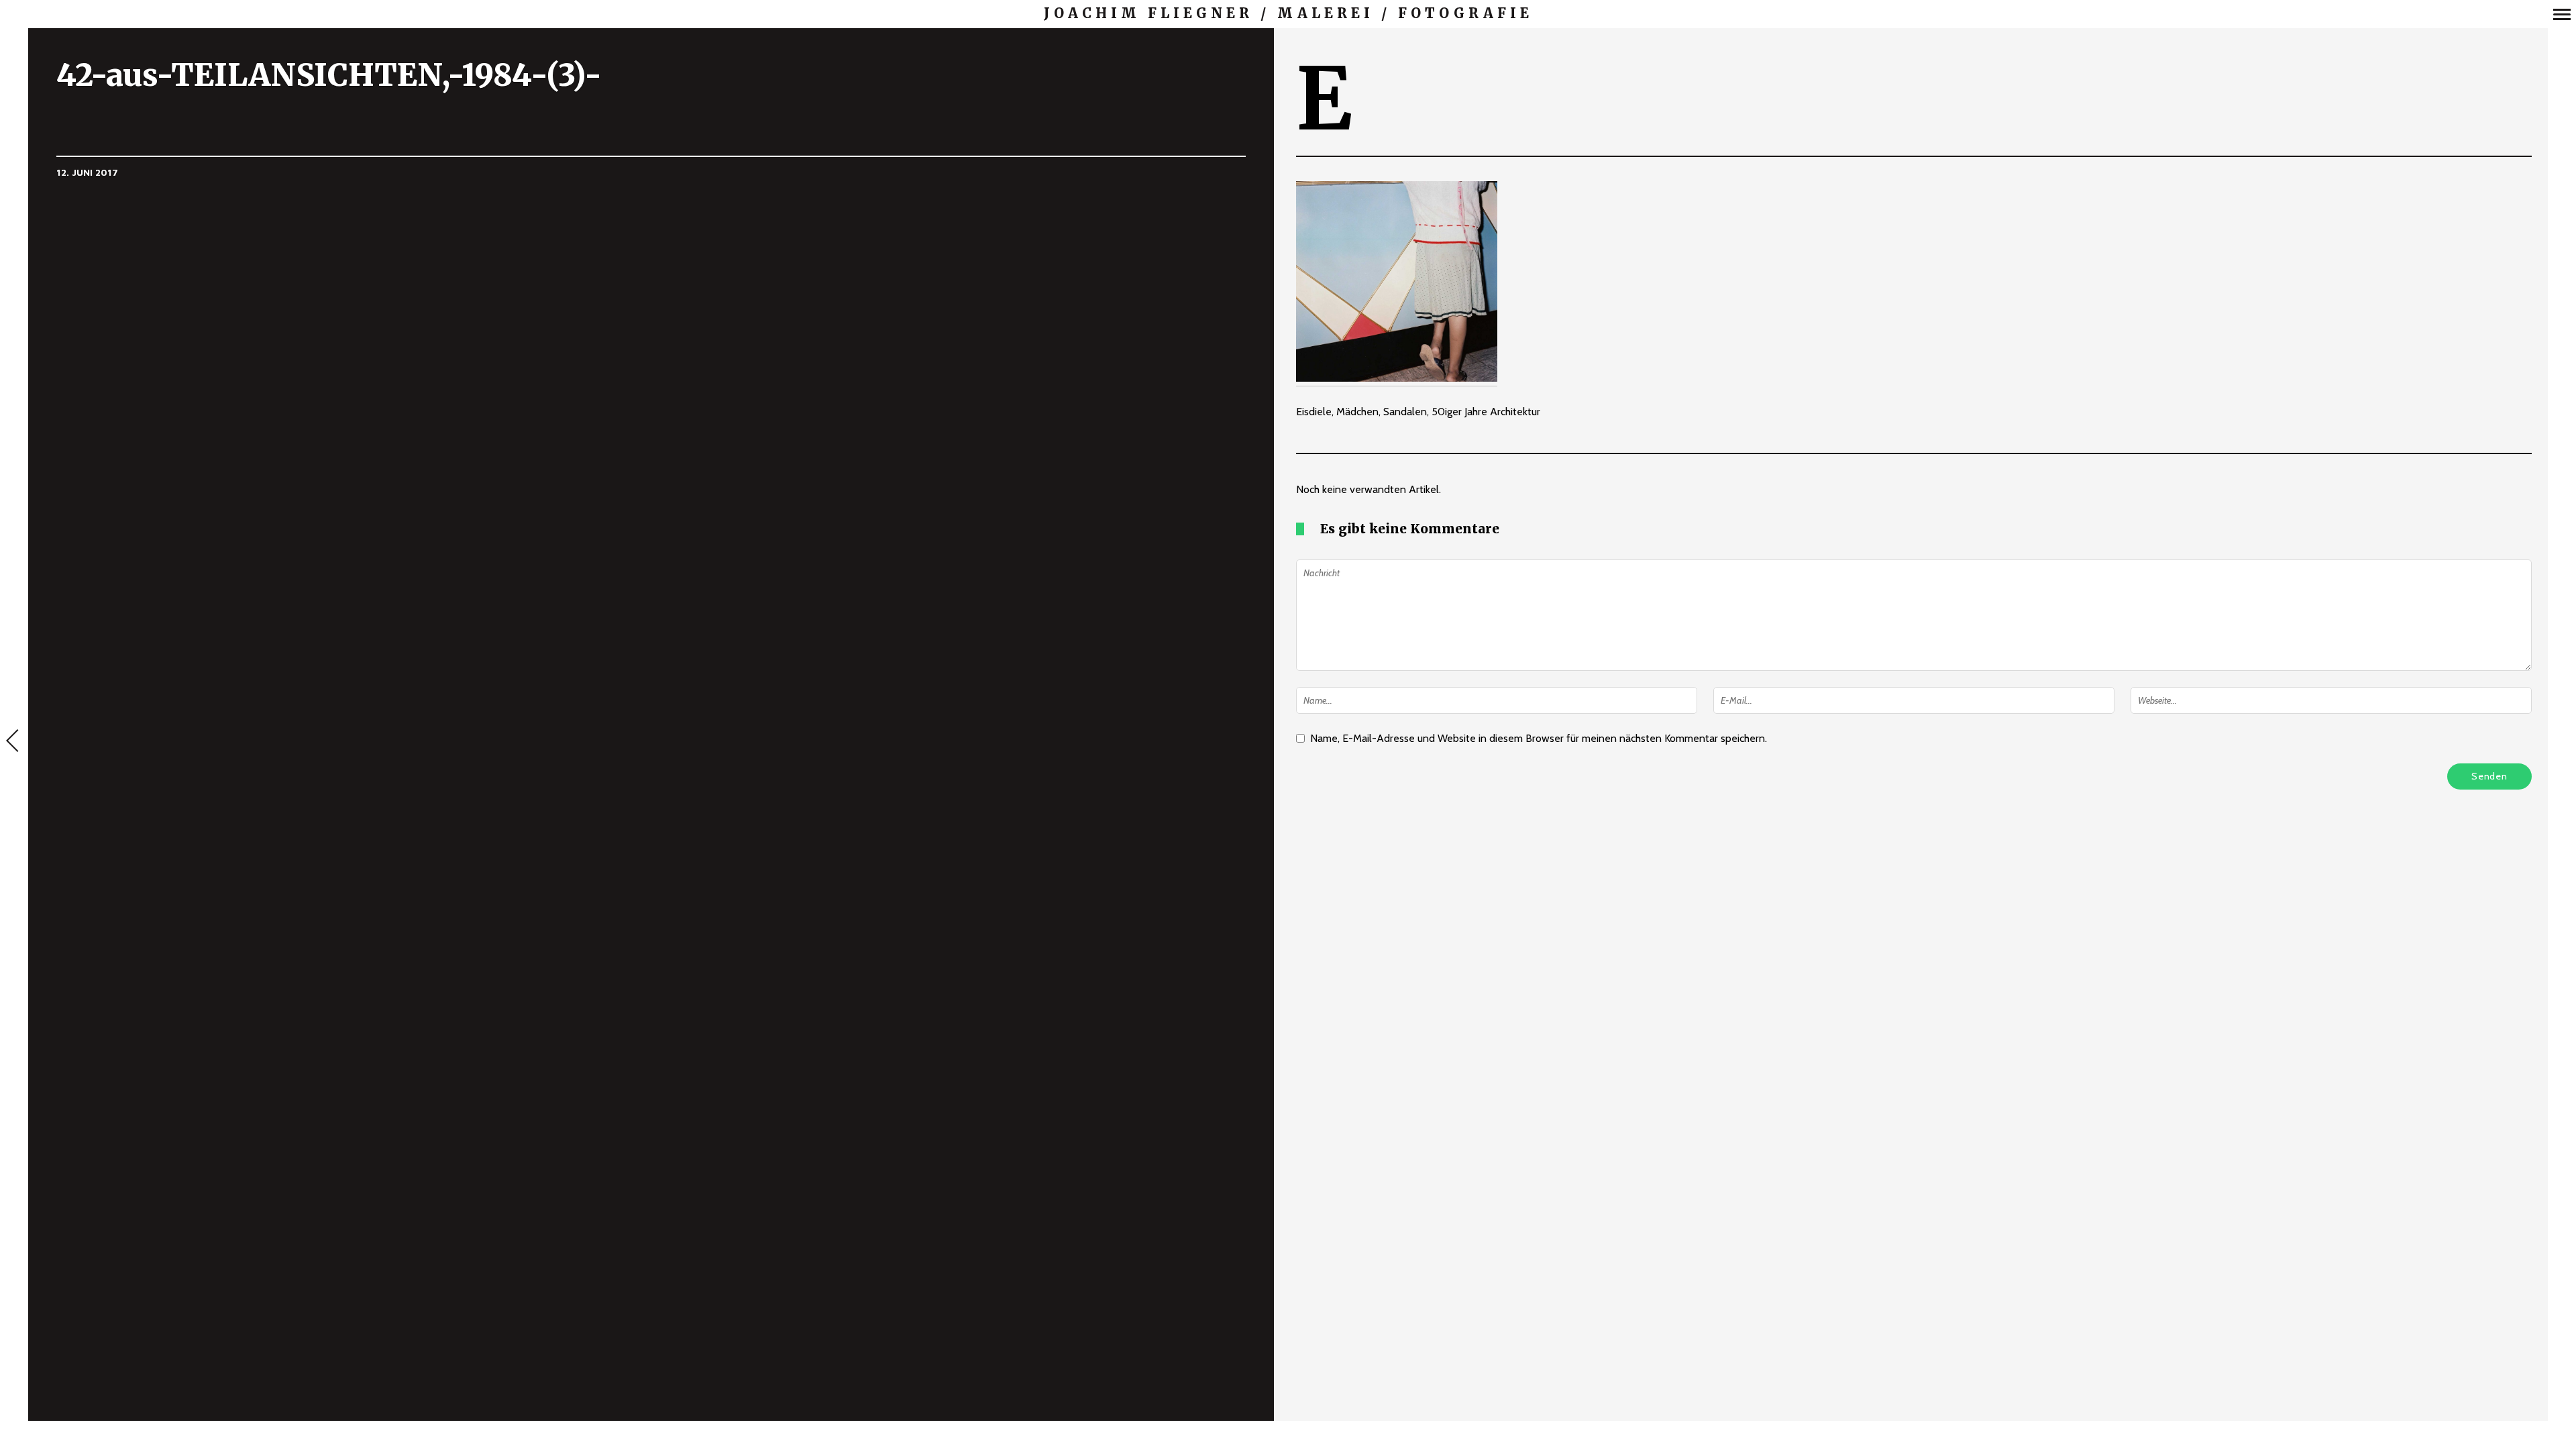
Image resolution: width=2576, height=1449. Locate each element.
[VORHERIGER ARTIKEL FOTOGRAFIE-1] (14, 742)
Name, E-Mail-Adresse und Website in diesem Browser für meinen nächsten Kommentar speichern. (1539, 738)
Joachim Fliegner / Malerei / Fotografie (1288, 13)
